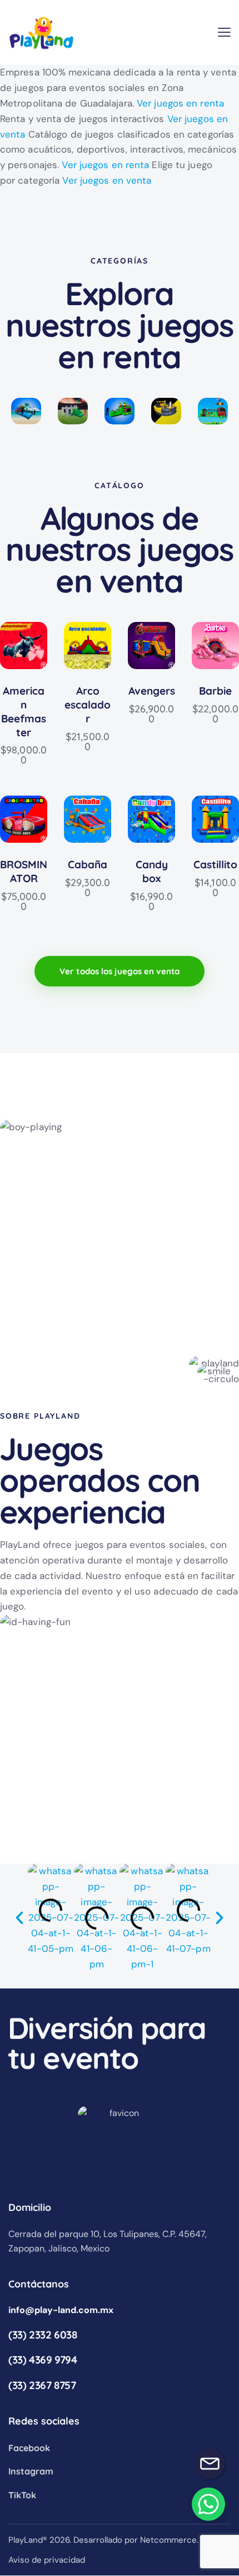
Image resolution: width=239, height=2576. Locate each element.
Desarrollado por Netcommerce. (136, 2540)
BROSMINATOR (24, 871)
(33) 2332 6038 (43, 2335)
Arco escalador (88, 704)
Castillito (215, 864)
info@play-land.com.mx (61, 2310)
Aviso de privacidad (47, 2560)
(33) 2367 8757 (42, 2385)
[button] (224, 32)
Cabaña (88, 864)
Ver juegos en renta (180, 103)
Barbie (215, 691)
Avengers (152, 691)
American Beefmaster (24, 711)
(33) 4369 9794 (43, 2360)
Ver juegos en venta (107, 180)
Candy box (152, 871)
